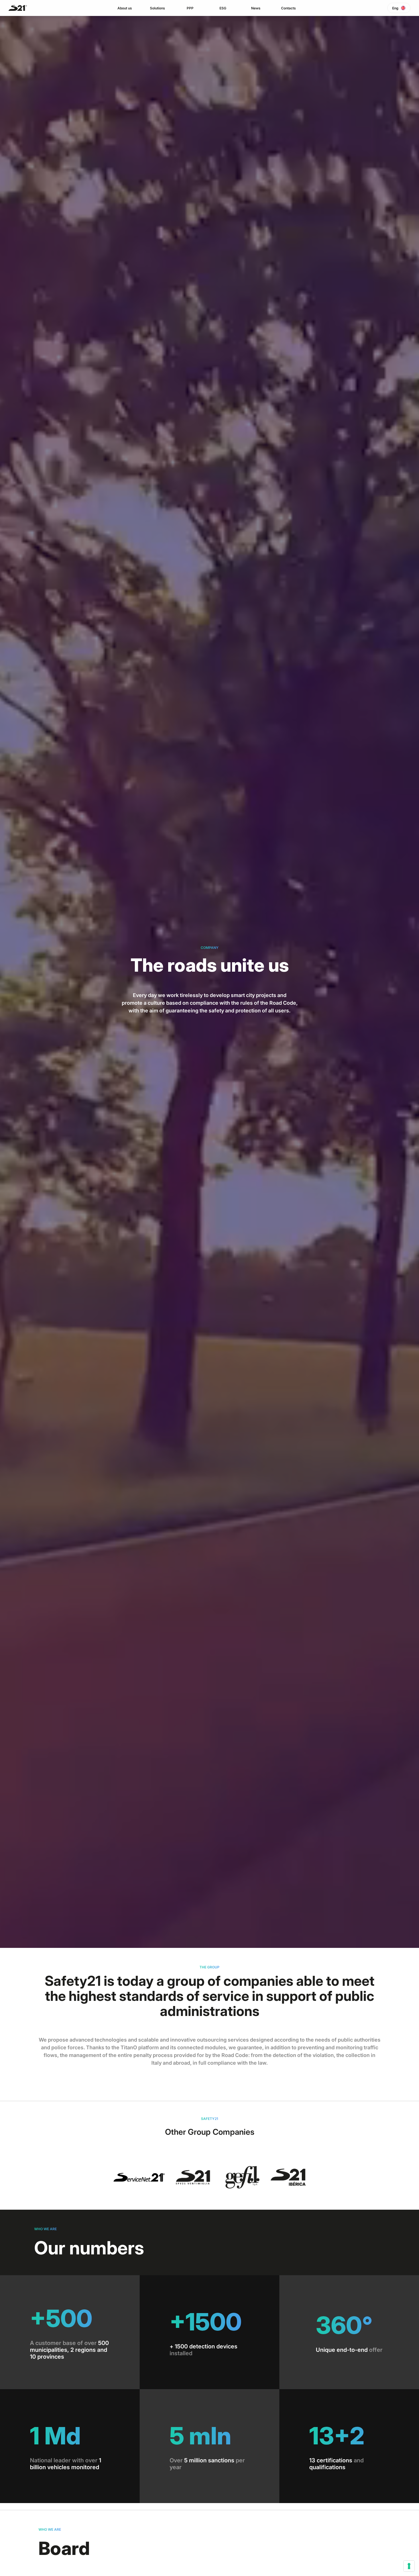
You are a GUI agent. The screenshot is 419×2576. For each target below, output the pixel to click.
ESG (223, 8)
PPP (190, 8)
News (256, 8)
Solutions (157, 8)
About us (125, 8)
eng (395, 8)
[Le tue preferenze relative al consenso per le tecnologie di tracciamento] (409, 2566)
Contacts (288, 8)
